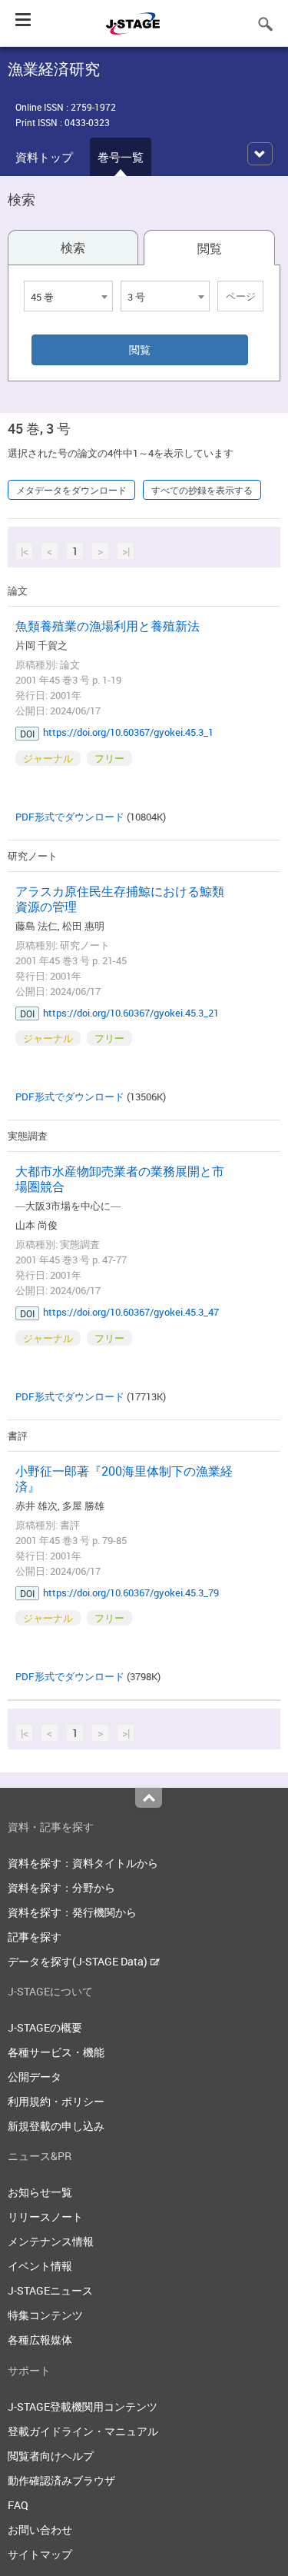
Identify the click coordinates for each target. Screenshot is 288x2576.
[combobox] (68, 296)
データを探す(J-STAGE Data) (79, 1961)
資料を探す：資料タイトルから (83, 1863)
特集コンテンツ (45, 2315)
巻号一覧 (121, 157)
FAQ (18, 2505)
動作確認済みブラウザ (61, 2480)
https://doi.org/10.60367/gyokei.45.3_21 (131, 1013)
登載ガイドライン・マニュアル (83, 2431)
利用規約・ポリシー (56, 2101)
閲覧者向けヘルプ (51, 2456)
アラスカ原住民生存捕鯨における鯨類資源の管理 (120, 899)
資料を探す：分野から (61, 1887)
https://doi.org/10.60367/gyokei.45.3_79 (131, 1593)
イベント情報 (40, 2266)
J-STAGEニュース (50, 2290)
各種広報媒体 (40, 2340)
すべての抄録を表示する (202, 490)
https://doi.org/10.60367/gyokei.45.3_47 (131, 1312)
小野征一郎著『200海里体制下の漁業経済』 (124, 1479)
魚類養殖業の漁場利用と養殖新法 (108, 626)
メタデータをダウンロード (71, 490)
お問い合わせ (40, 2529)
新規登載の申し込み (56, 2126)
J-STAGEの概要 (45, 2027)
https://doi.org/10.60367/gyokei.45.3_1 (128, 732)
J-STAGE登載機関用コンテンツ (83, 2406)
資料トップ (44, 157)
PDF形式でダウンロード (70, 817)
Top (149, 1798)
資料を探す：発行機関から (72, 1912)
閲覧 (210, 248)
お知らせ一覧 (40, 2192)
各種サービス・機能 (56, 2052)
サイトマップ (40, 2554)
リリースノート (45, 2217)
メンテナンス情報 (51, 2241)
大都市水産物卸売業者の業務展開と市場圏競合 (120, 1179)
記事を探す (35, 1937)
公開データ (35, 2077)
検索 (73, 248)
